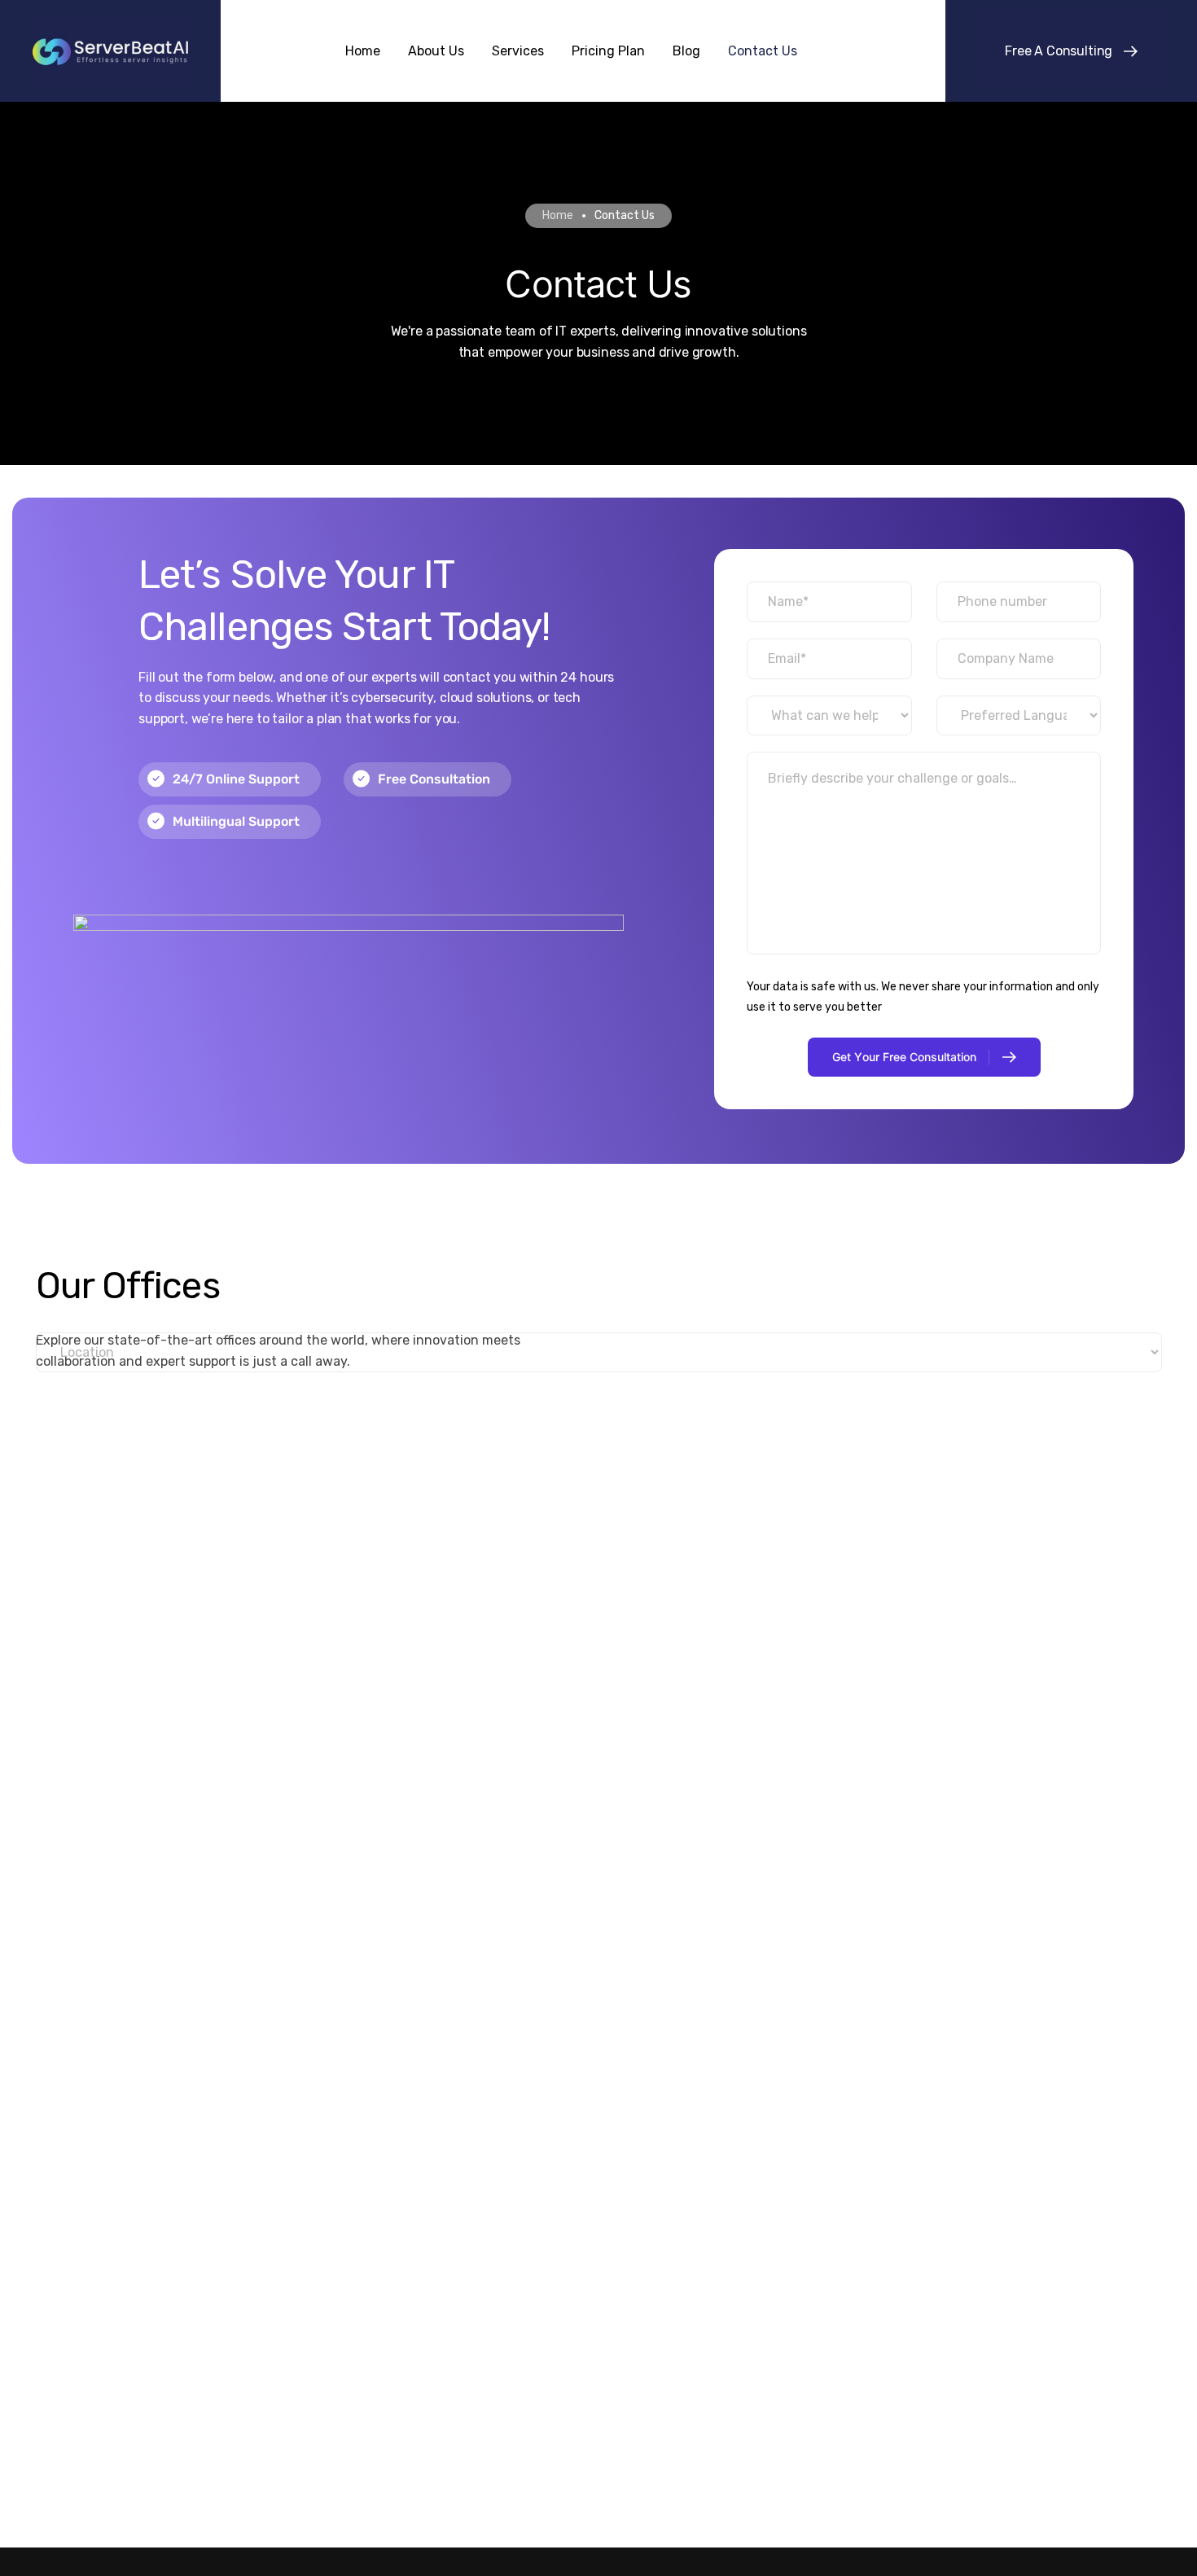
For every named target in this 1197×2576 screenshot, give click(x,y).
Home (558, 215)
